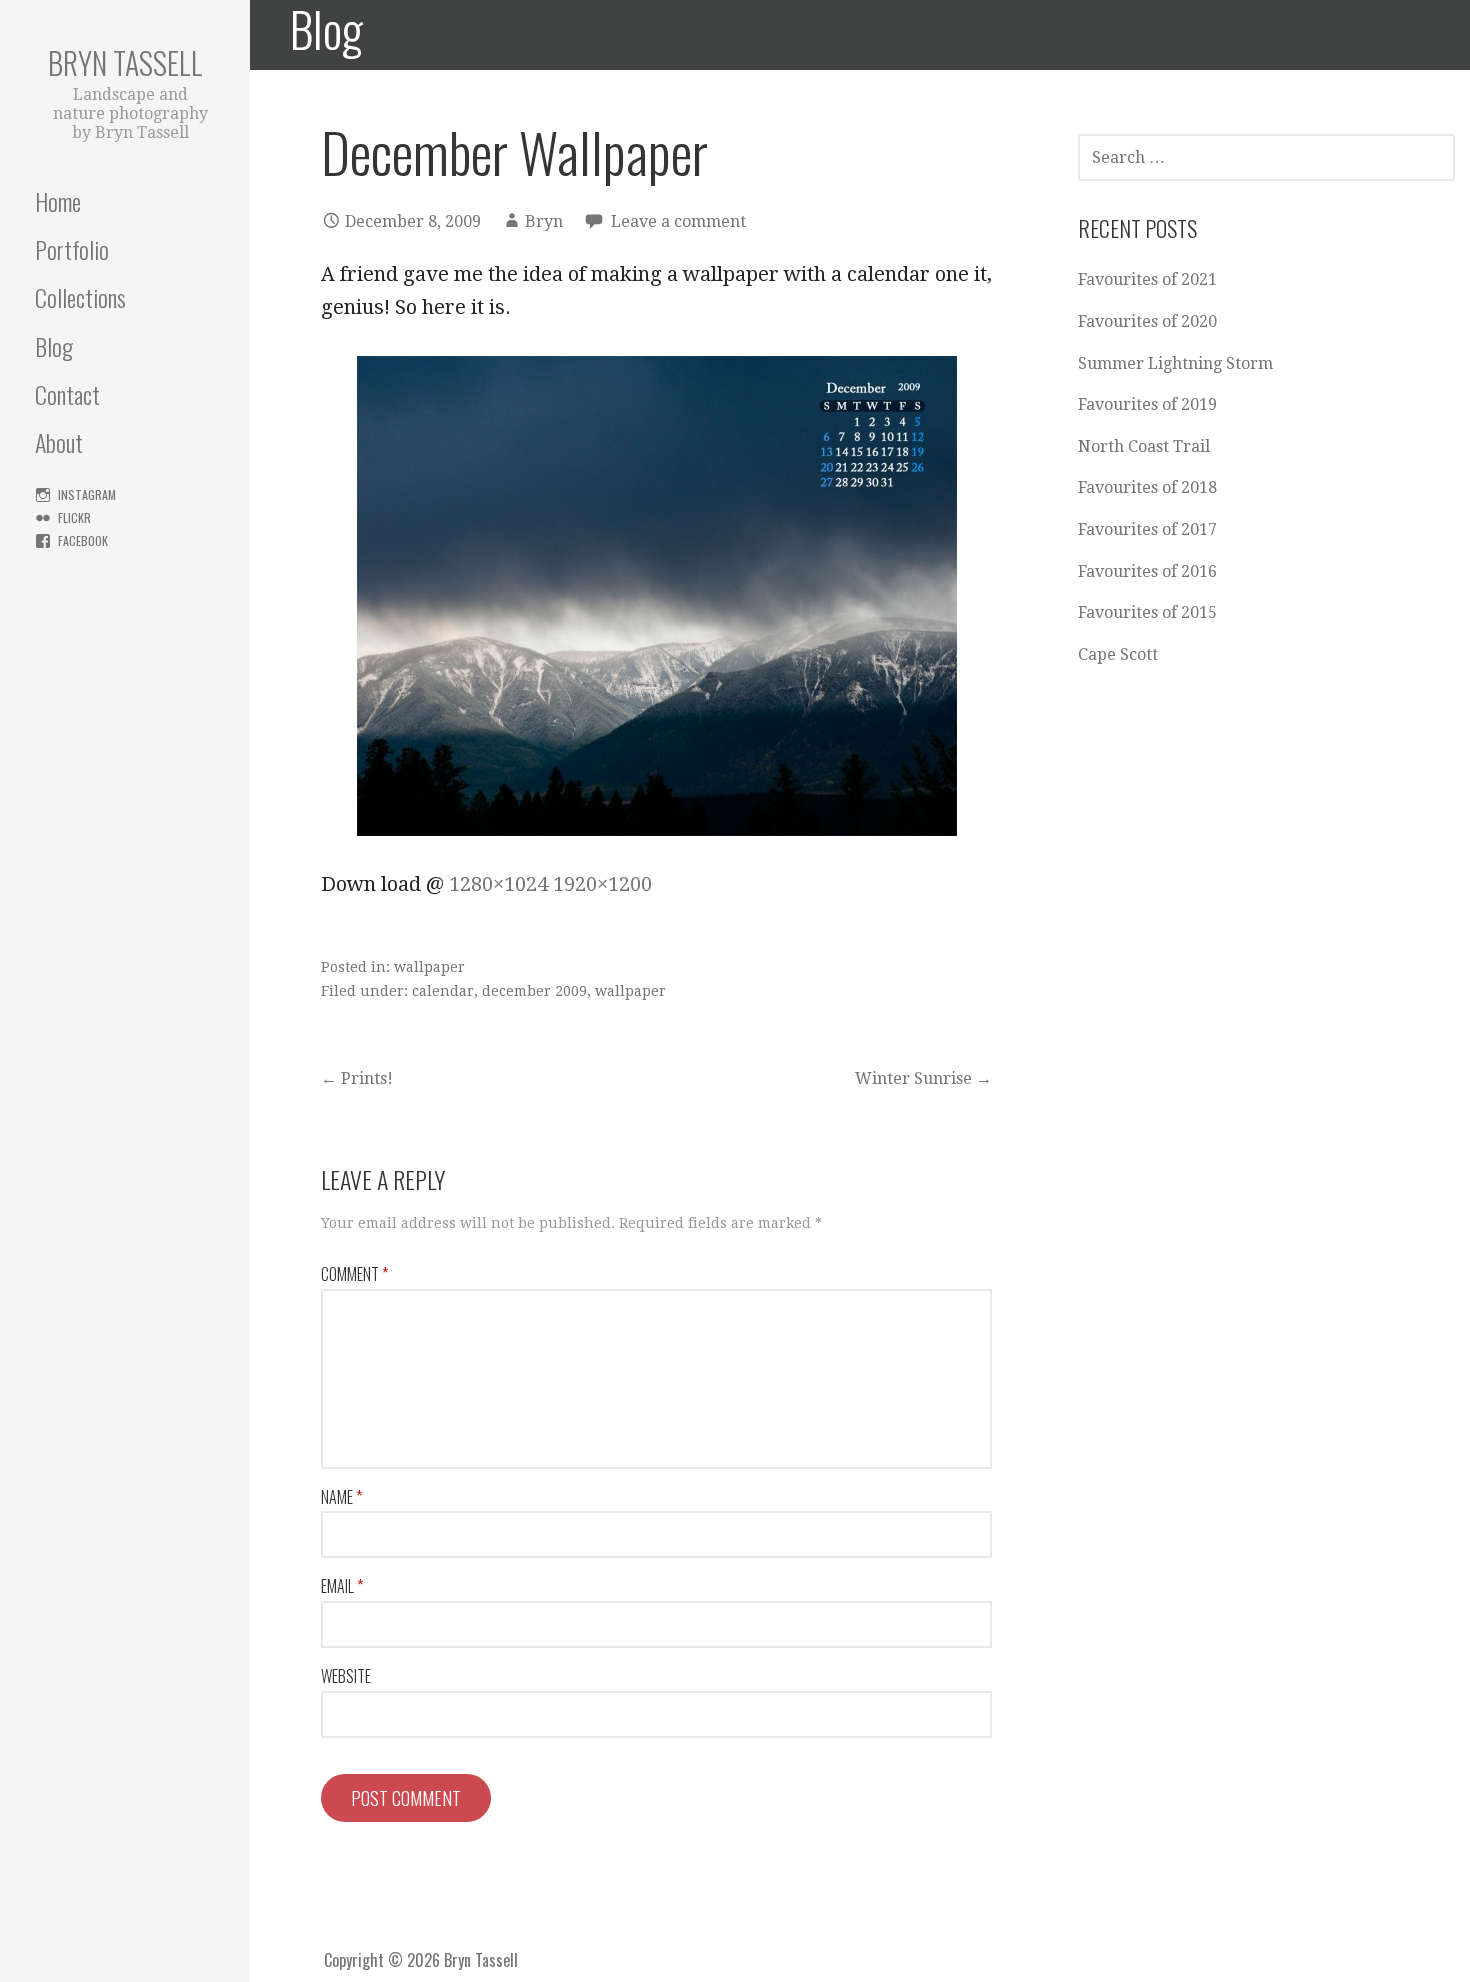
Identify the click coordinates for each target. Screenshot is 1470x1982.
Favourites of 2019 (1147, 404)
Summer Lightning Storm (1175, 363)
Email (342, 1586)
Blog (54, 346)
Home (58, 201)
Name (341, 1497)
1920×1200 (602, 884)
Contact (67, 394)
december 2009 (534, 991)
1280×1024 (498, 884)
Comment (354, 1274)
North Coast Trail (1144, 446)
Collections (80, 297)
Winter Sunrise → (923, 1078)
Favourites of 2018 (1147, 487)
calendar (443, 991)
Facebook (83, 540)
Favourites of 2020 (1147, 321)
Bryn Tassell (125, 62)
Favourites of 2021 (1147, 279)
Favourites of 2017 (1147, 529)
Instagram (87, 494)
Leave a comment (678, 221)
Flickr (74, 517)
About (59, 442)
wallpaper (429, 967)
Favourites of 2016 (1147, 571)
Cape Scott (1118, 654)
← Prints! (357, 1078)
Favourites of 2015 (1147, 612)
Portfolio (72, 249)
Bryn (544, 221)
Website (346, 1676)
